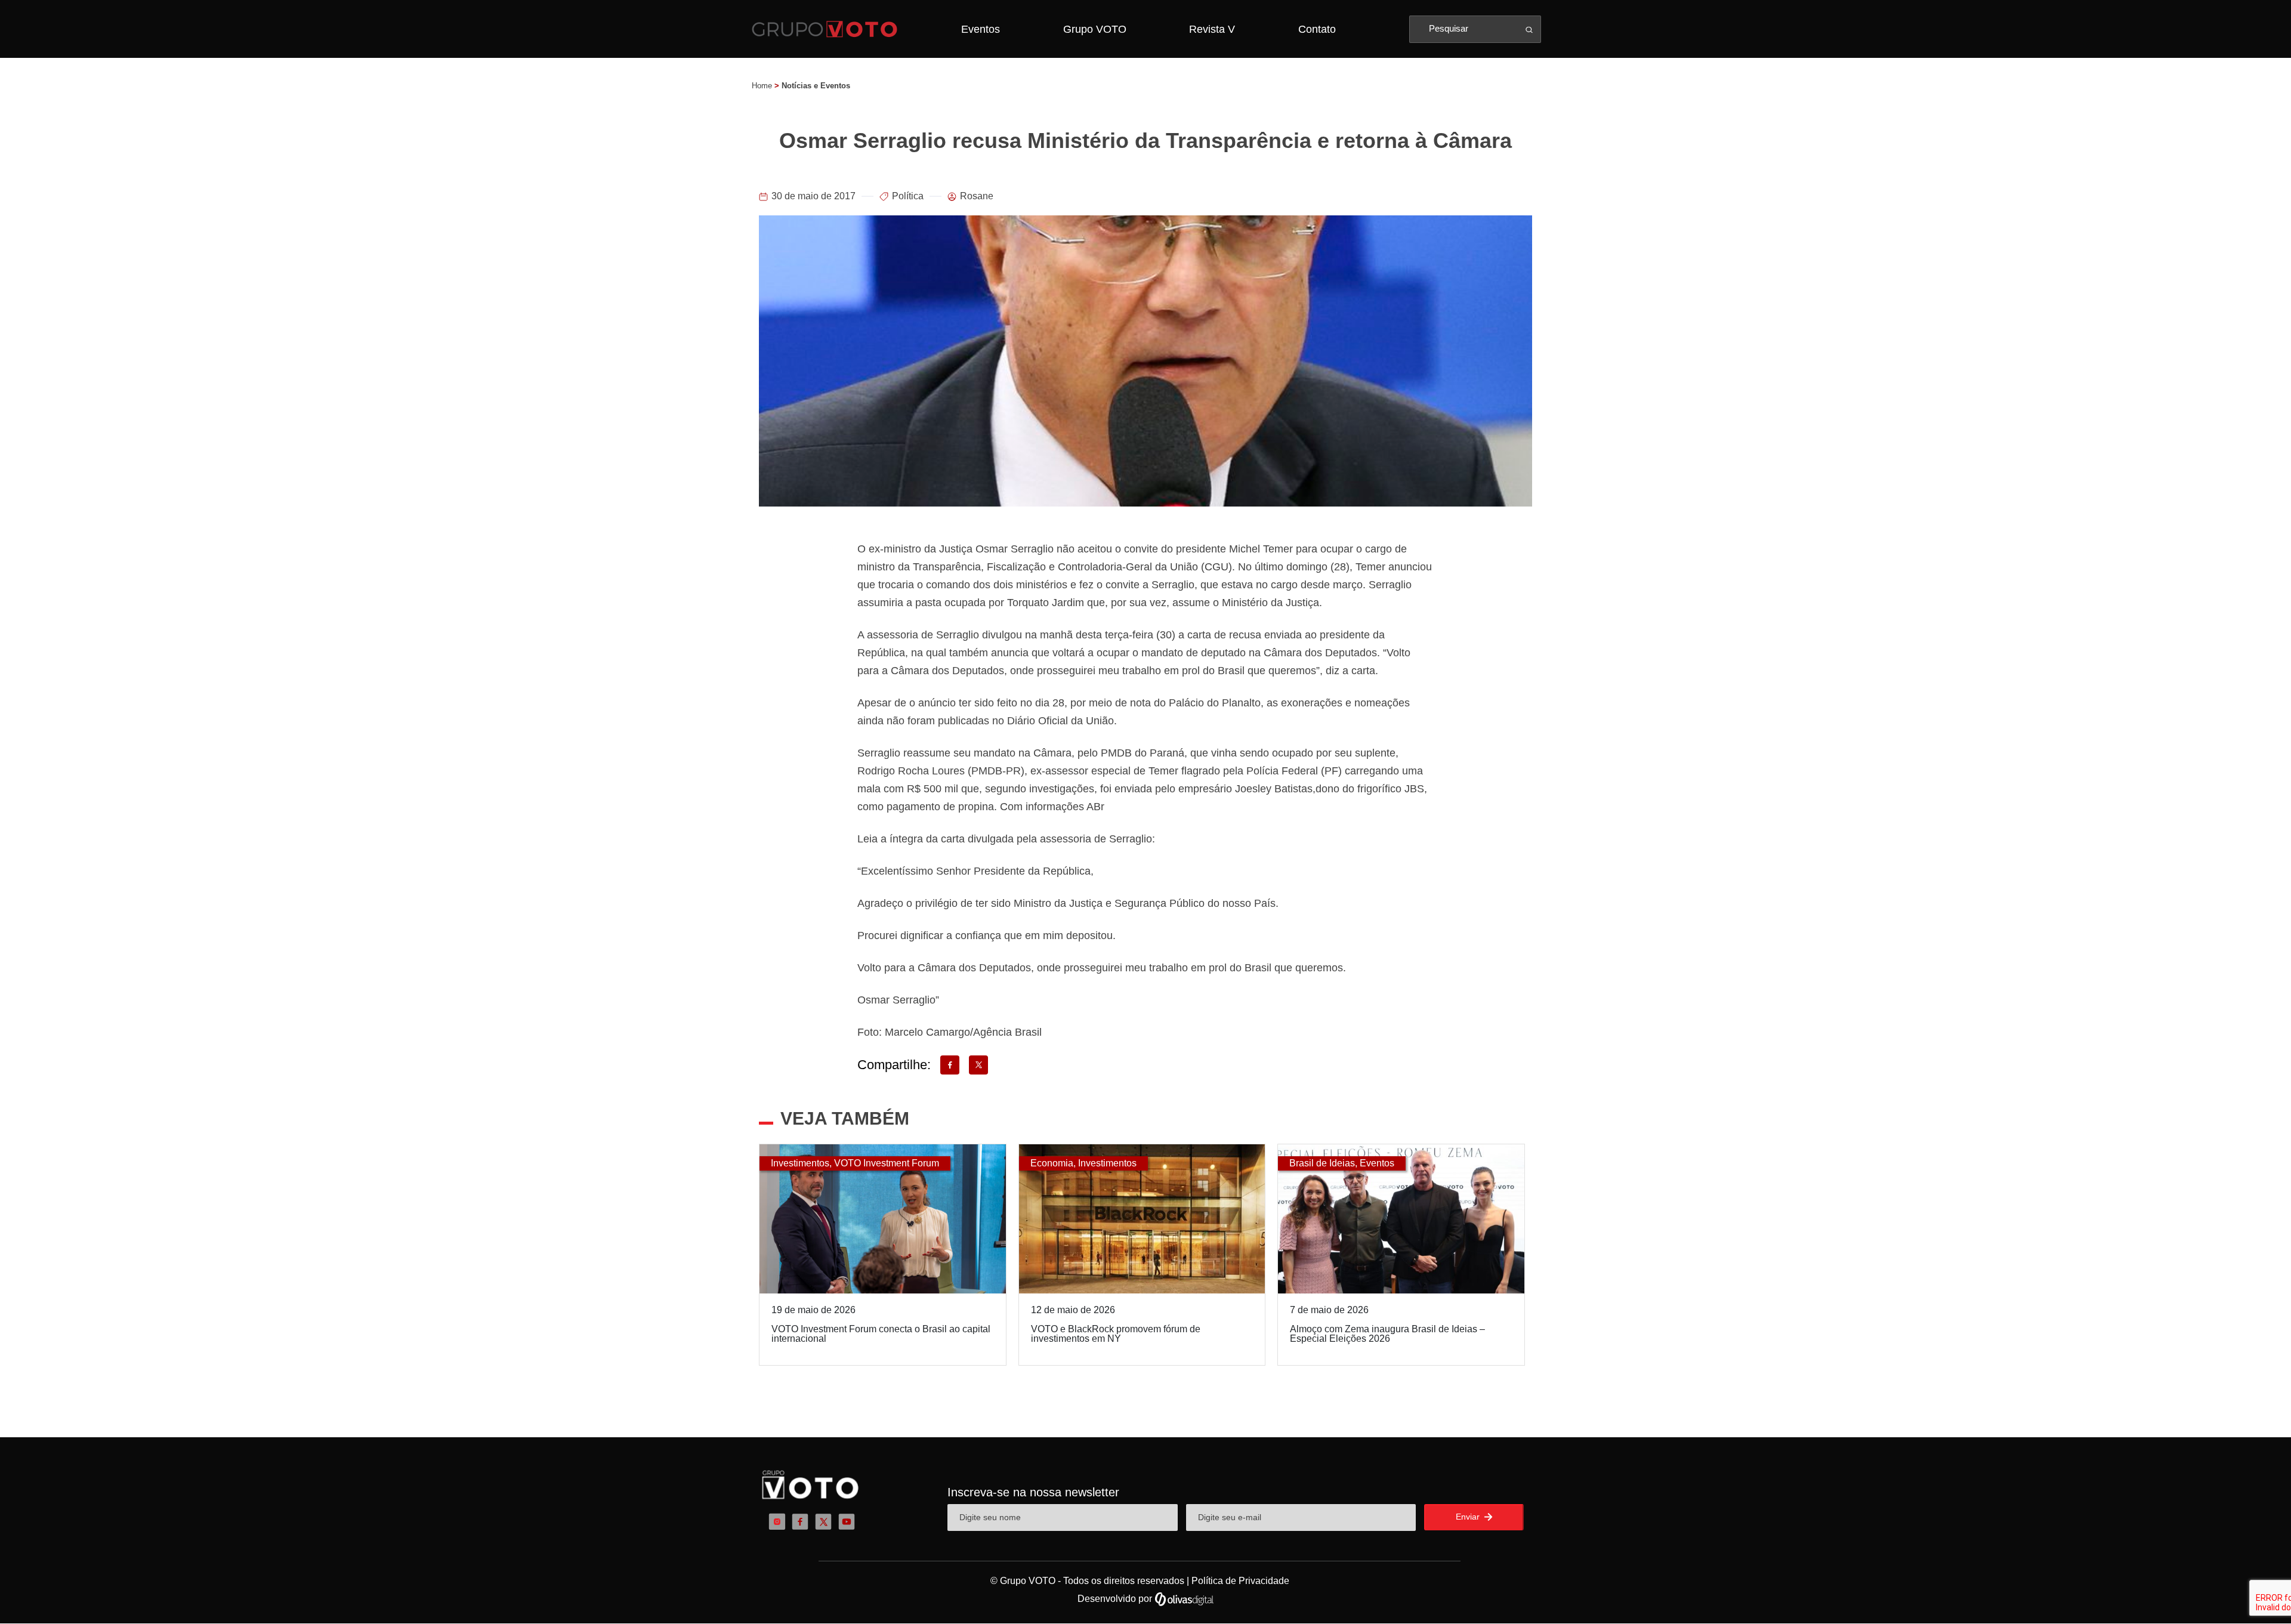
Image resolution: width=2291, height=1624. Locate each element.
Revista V (1212, 29)
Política (908, 196)
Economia (1052, 1163)
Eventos (981, 29)
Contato (1317, 29)
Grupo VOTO (1095, 29)
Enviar (1469, 1517)
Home (762, 86)
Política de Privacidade (1240, 1581)
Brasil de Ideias (1322, 1163)
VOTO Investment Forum (887, 1163)
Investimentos (800, 1163)
